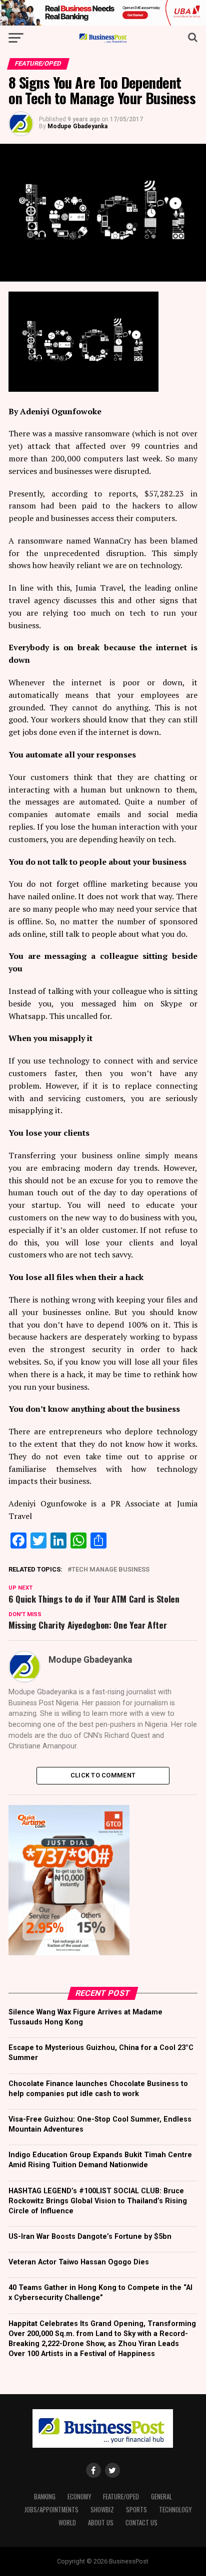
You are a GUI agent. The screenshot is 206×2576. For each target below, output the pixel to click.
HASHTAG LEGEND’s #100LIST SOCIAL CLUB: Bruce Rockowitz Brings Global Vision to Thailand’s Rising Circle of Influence (98, 2201)
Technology (175, 2510)
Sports (136, 2510)
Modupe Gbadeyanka (77, 126)
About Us (101, 2523)
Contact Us (141, 2523)
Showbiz (102, 2510)
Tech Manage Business (110, 1570)
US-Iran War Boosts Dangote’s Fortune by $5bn (90, 2237)
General (161, 2497)
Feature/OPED (121, 2497)
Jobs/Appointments (51, 2510)
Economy (79, 2497)
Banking (45, 2497)
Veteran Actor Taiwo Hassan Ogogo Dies (79, 2262)
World (67, 2523)
